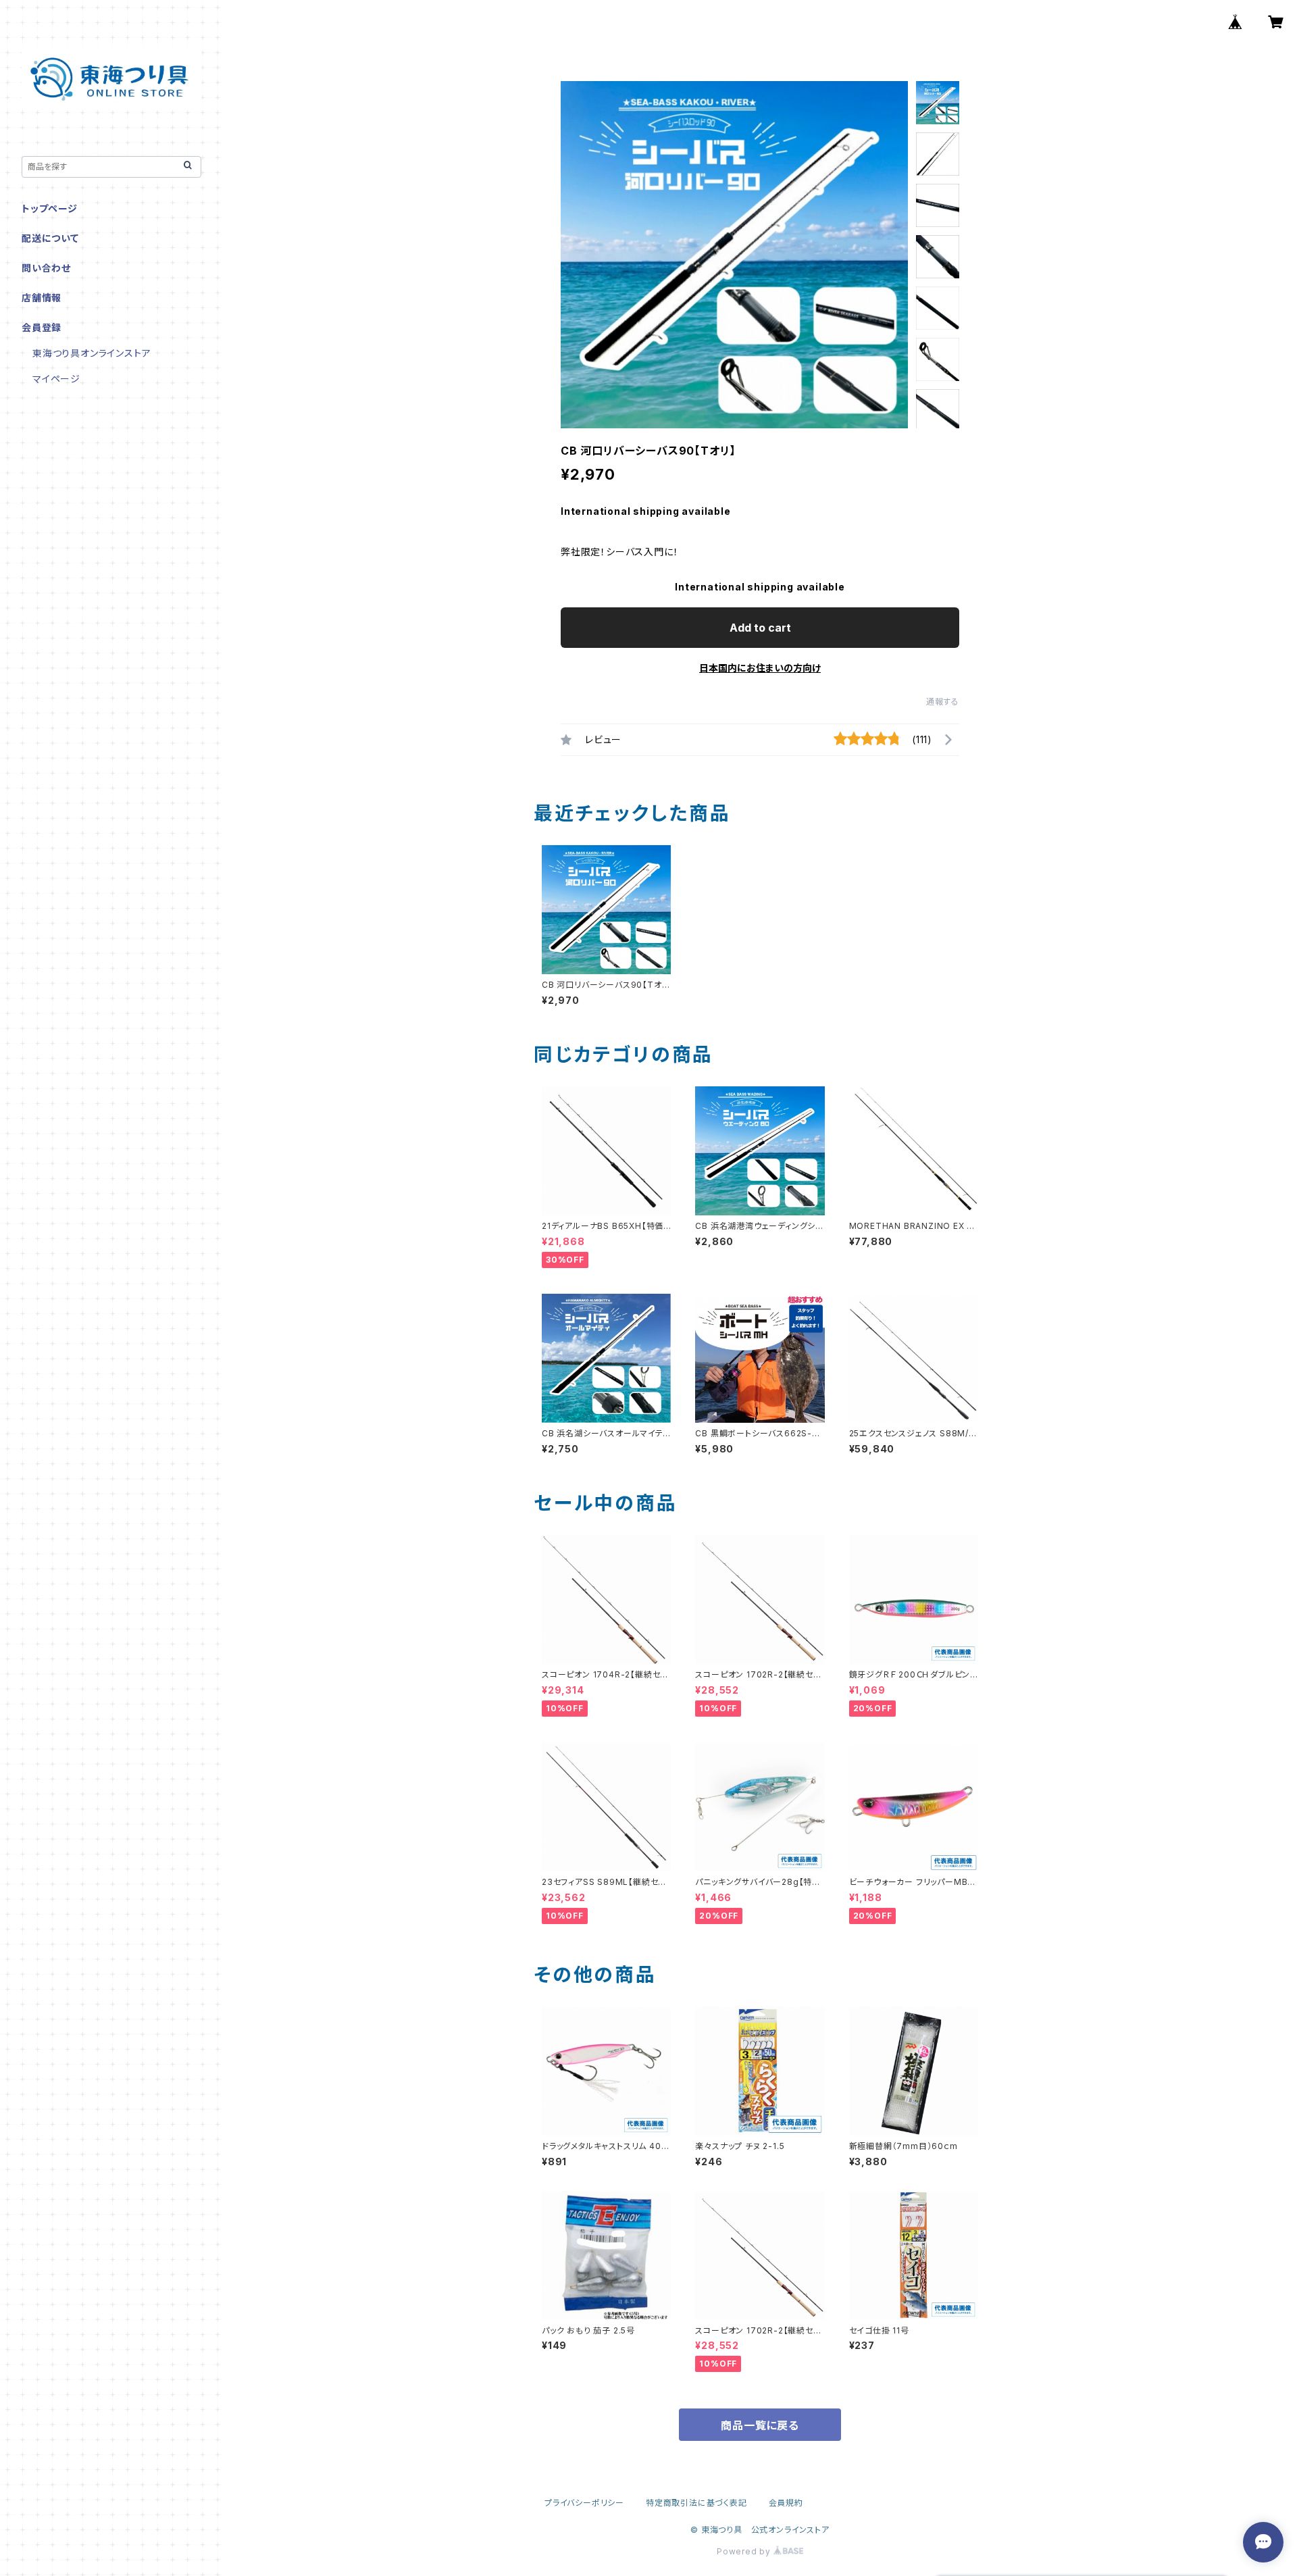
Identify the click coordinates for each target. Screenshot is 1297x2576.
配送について (50, 238)
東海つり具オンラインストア (92, 353)
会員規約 (786, 2503)
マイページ (56, 379)
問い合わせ (46, 268)
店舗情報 (42, 298)
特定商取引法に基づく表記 (696, 2503)
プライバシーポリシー (584, 2503)
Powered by (745, 2551)
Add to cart (760, 628)
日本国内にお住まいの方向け (760, 668)
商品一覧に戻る (760, 2425)
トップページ (50, 208)
